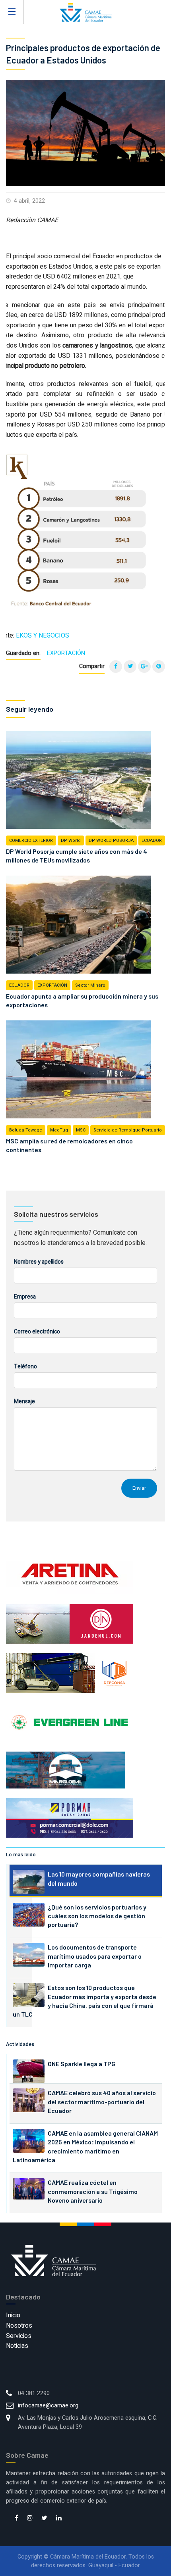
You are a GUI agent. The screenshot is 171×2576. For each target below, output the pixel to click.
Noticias (17, 2346)
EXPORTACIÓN (66, 653)
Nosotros (19, 2326)
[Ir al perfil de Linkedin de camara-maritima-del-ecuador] (59, 2518)
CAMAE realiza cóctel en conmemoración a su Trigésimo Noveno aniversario (93, 2191)
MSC (81, 1130)
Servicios (19, 2336)
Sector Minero (90, 985)
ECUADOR (152, 840)
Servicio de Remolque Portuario (128, 1130)
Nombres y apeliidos (39, 1262)
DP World (71, 840)
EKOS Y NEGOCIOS (43, 636)
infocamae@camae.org (48, 2406)
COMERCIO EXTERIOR (31, 840)
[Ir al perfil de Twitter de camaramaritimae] (44, 2518)
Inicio (13, 2315)
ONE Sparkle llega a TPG (82, 2064)
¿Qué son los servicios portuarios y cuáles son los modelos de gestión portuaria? (97, 1916)
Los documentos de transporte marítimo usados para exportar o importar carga (95, 1956)
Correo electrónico (37, 1332)
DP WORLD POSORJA (111, 840)
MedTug (59, 1130)
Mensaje (24, 1401)
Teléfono (25, 1367)
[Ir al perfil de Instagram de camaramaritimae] (30, 2518)
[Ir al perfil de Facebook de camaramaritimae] (17, 2518)
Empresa (25, 1297)
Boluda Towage (26, 1130)
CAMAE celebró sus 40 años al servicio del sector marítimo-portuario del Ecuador (102, 2102)
